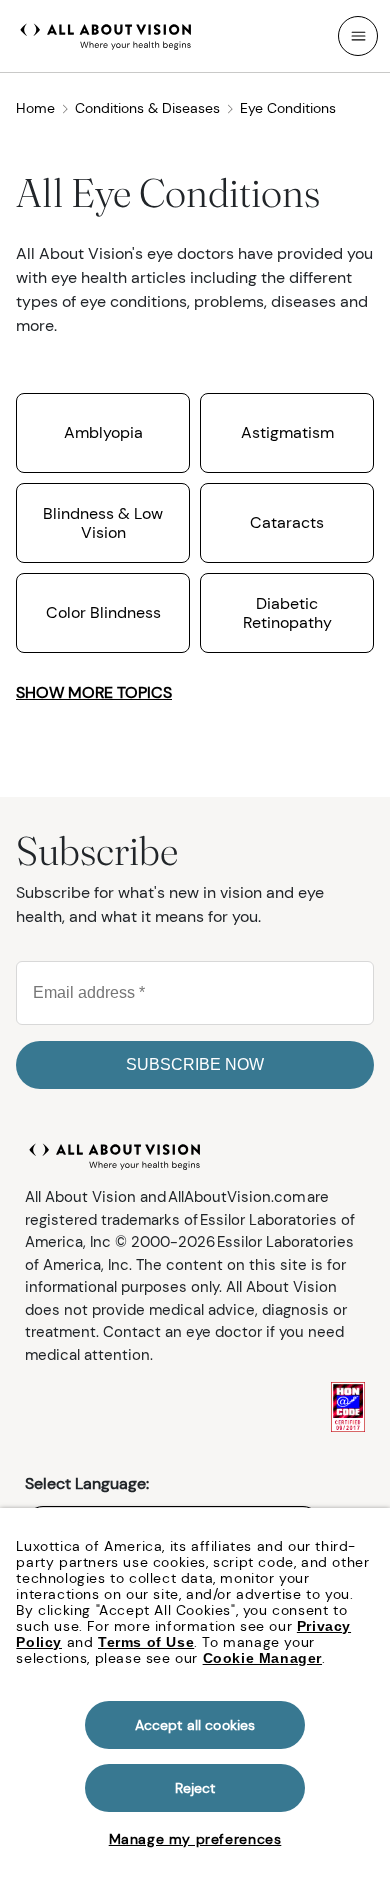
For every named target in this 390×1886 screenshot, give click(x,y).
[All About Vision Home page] (106, 34)
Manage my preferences (195, 1839)
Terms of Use (146, 1642)
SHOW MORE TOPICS (94, 692)
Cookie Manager (262, 1658)
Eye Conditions (288, 108)
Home (35, 108)
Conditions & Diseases (147, 108)
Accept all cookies (195, 1725)
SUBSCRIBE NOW (195, 1064)
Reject (195, 1788)
